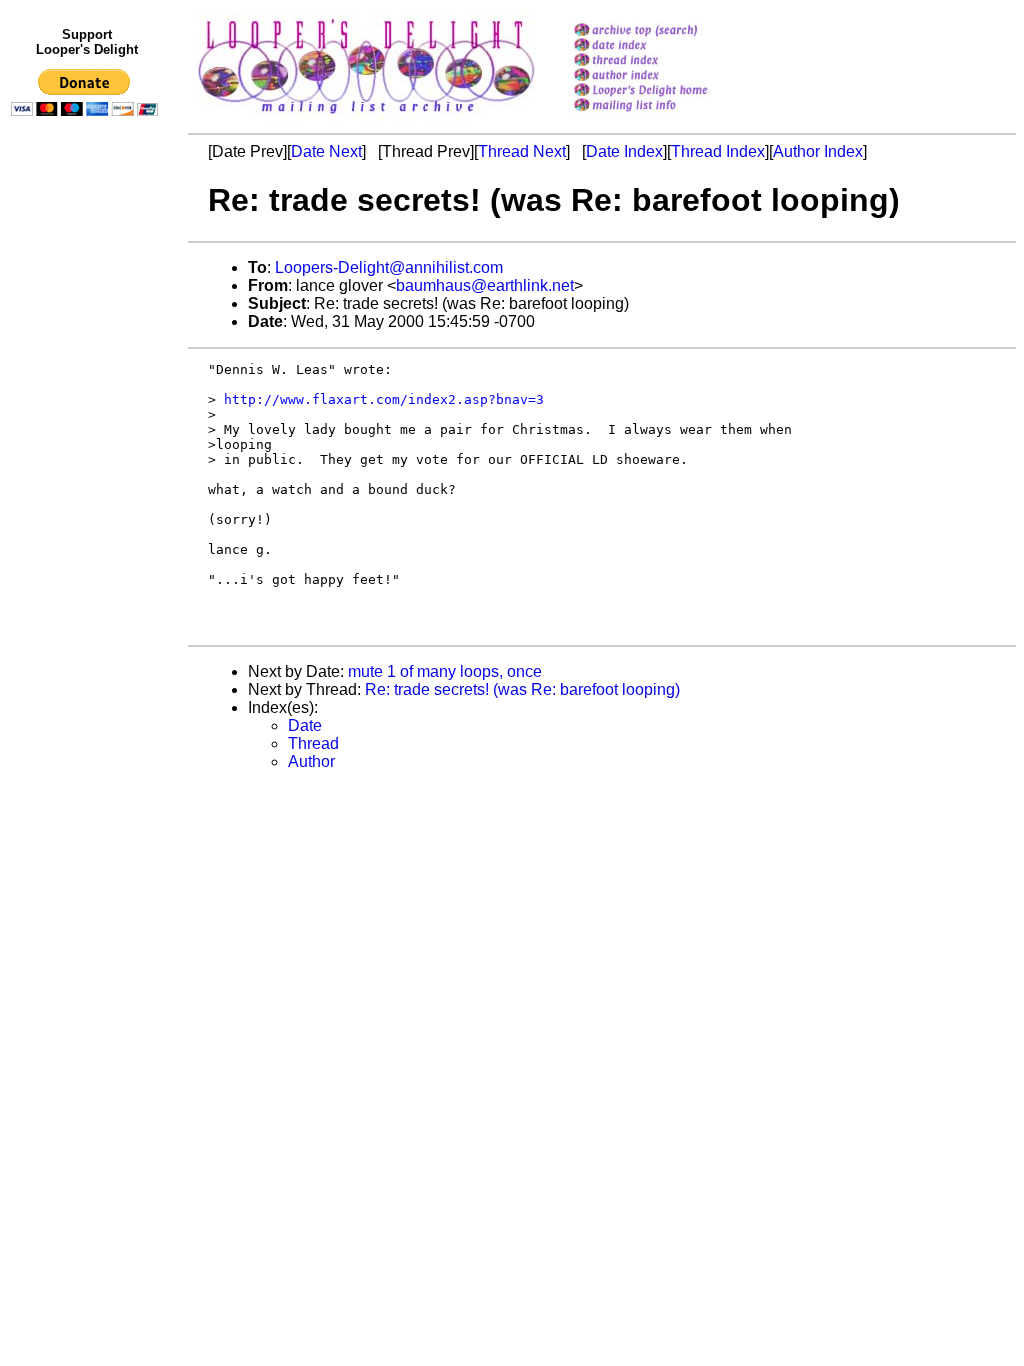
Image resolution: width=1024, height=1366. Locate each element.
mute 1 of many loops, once (445, 671)
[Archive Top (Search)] (666, 31)
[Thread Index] (666, 61)
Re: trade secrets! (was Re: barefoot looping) (522, 689)
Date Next (326, 151)
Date (305, 725)
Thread (313, 743)
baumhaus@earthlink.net (485, 285)
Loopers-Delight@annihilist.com (389, 267)
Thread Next (522, 151)
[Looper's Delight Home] (666, 91)
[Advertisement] (88, 537)
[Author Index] (666, 76)
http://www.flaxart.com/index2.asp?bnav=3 (384, 399)
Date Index (624, 151)
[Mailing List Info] (666, 116)
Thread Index (718, 151)
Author (311, 761)
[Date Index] (666, 46)
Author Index (818, 151)
